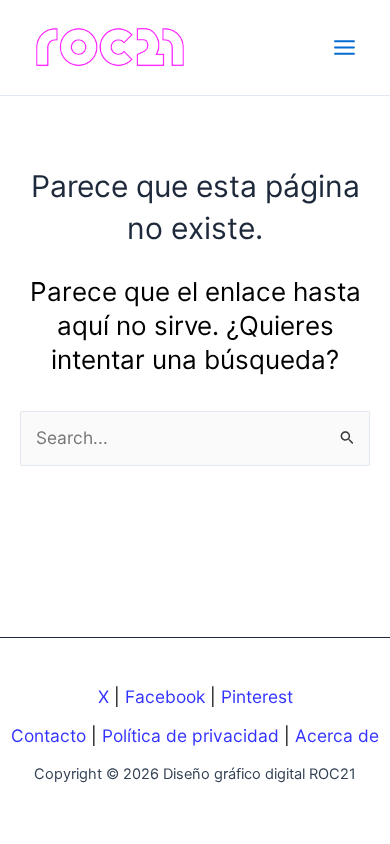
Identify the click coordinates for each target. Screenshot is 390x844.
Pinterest (257, 696)
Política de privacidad (190, 735)
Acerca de (337, 735)
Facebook (165, 696)
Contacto (48, 735)
